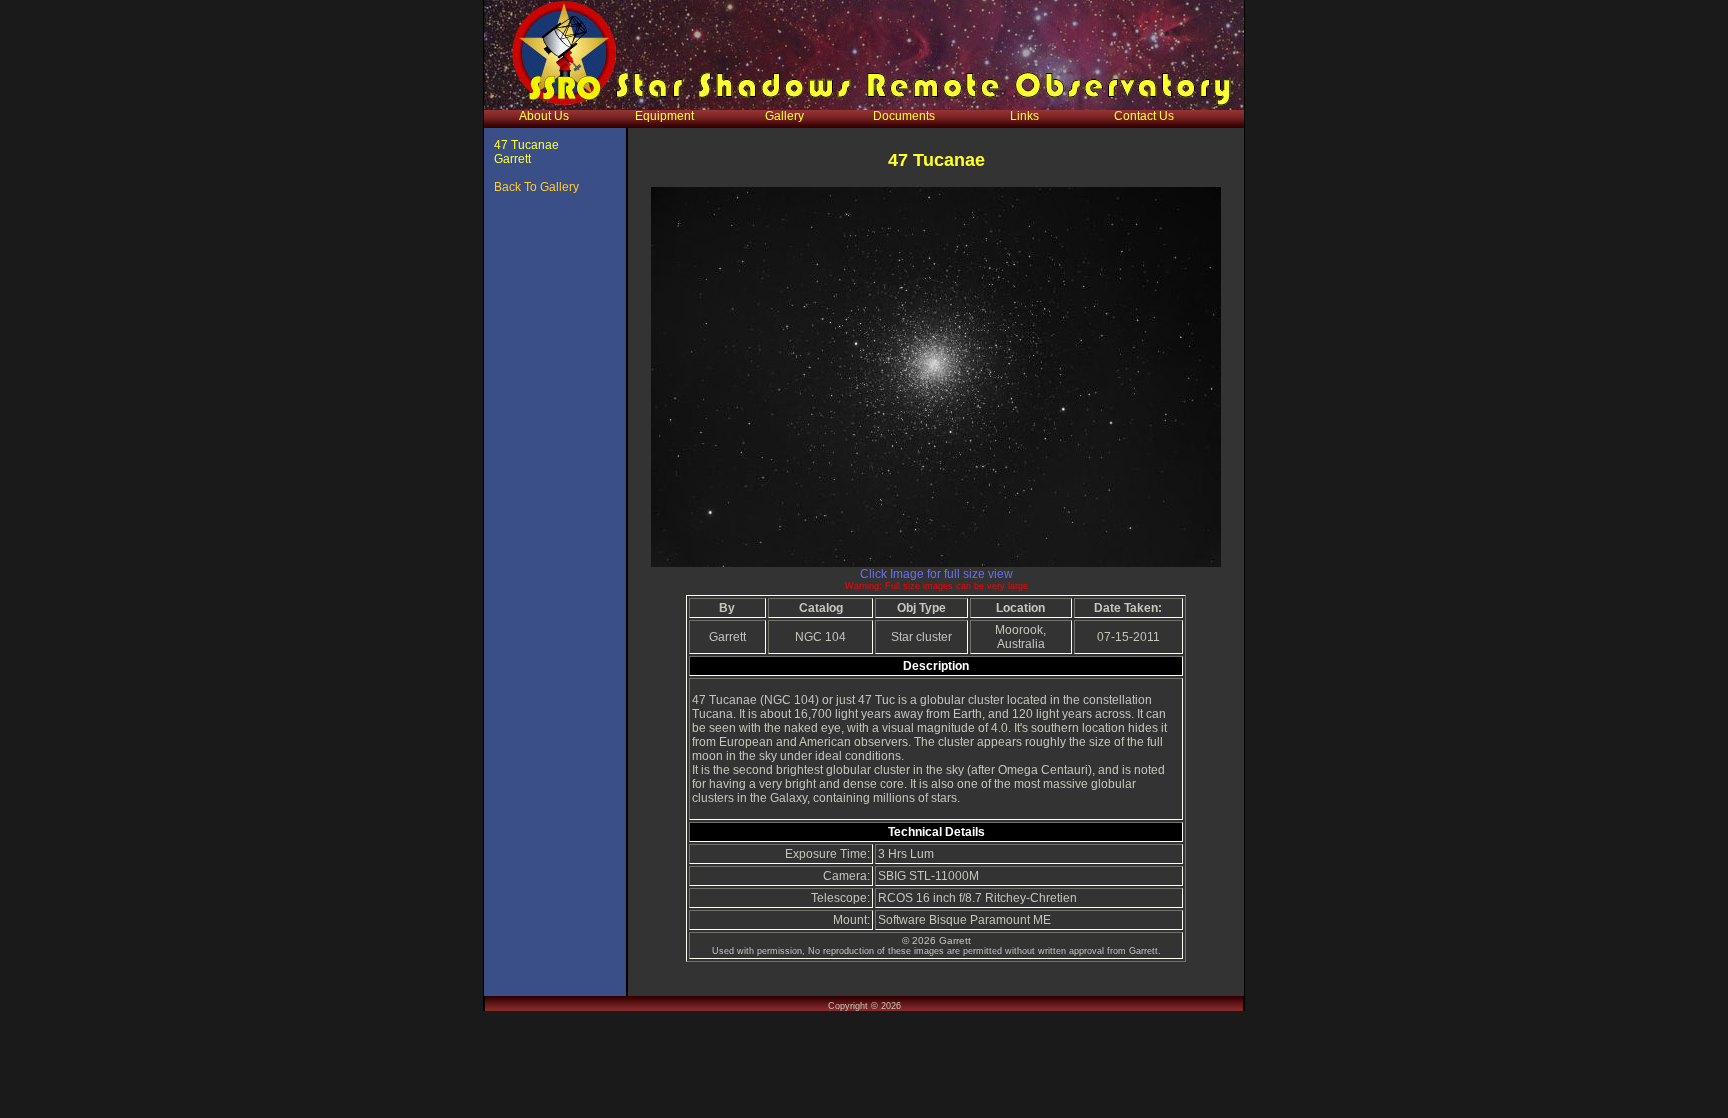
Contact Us (1144, 116)
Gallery (784, 116)
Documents (904, 116)
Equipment (664, 116)
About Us (544, 116)
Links (1024, 116)
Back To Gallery (536, 187)
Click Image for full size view (936, 574)
